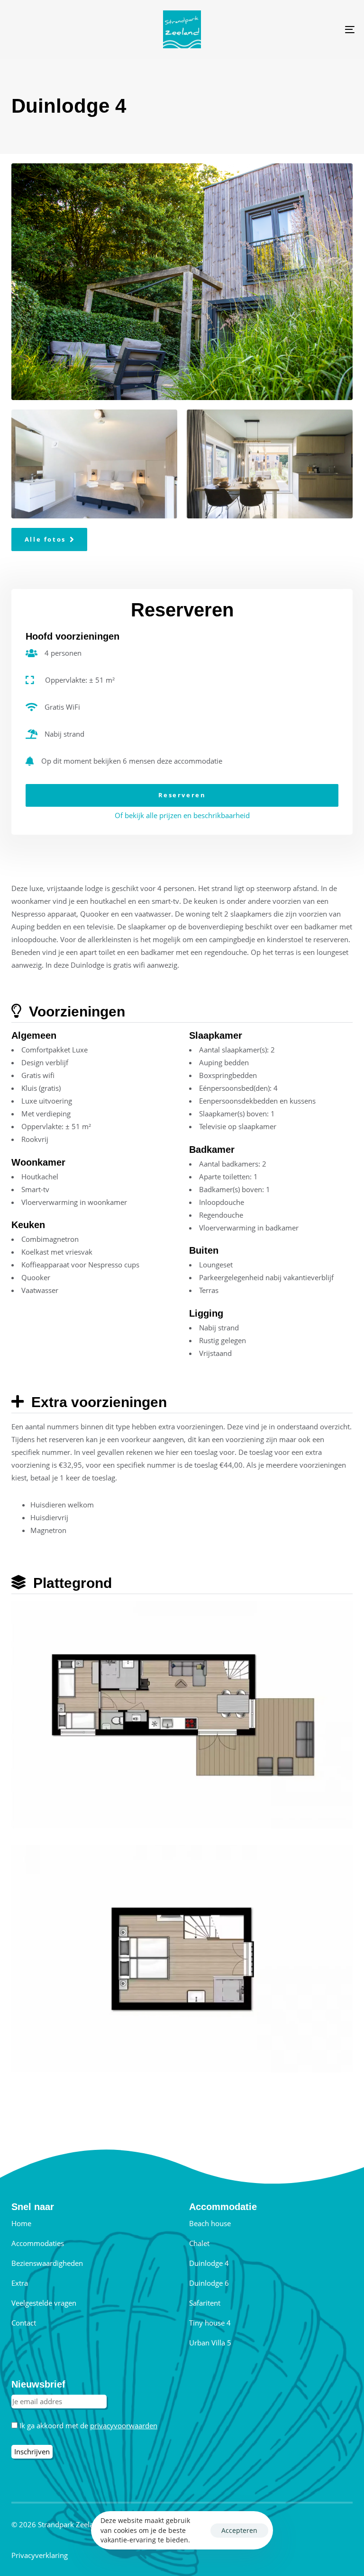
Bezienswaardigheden (47, 2263)
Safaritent (205, 2303)
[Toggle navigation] (297, 29)
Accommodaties (38, 2243)
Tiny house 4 (210, 2323)
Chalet (199, 2243)
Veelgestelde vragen (44, 2303)
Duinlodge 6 (209, 2283)
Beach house (210, 2223)
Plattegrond (71, 1583)
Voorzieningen (75, 1012)
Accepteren (239, 2530)
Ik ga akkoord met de (87, 2425)
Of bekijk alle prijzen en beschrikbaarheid (182, 815)
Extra (20, 2283)
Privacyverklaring (40, 2555)
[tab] (182, 1012)
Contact (24, 2323)
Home (21, 2223)
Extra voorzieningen (97, 1402)
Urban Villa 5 (210, 2343)
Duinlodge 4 (209, 2263)
